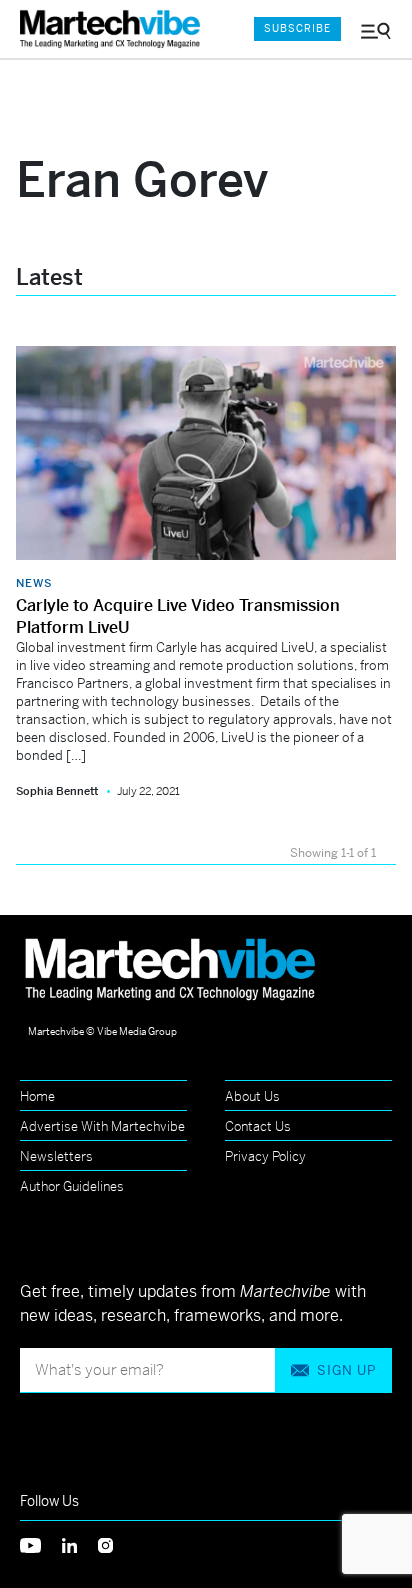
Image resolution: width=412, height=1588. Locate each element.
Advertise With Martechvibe (102, 1126)
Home (37, 1096)
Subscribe (297, 28)
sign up (346, 1370)
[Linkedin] (80, 1544)
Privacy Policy (265, 1156)
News (34, 583)
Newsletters (56, 1156)
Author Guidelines (72, 1186)
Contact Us (258, 1126)
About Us (252, 1096)
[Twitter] (41, 1544)
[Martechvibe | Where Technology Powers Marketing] (115, 29)
